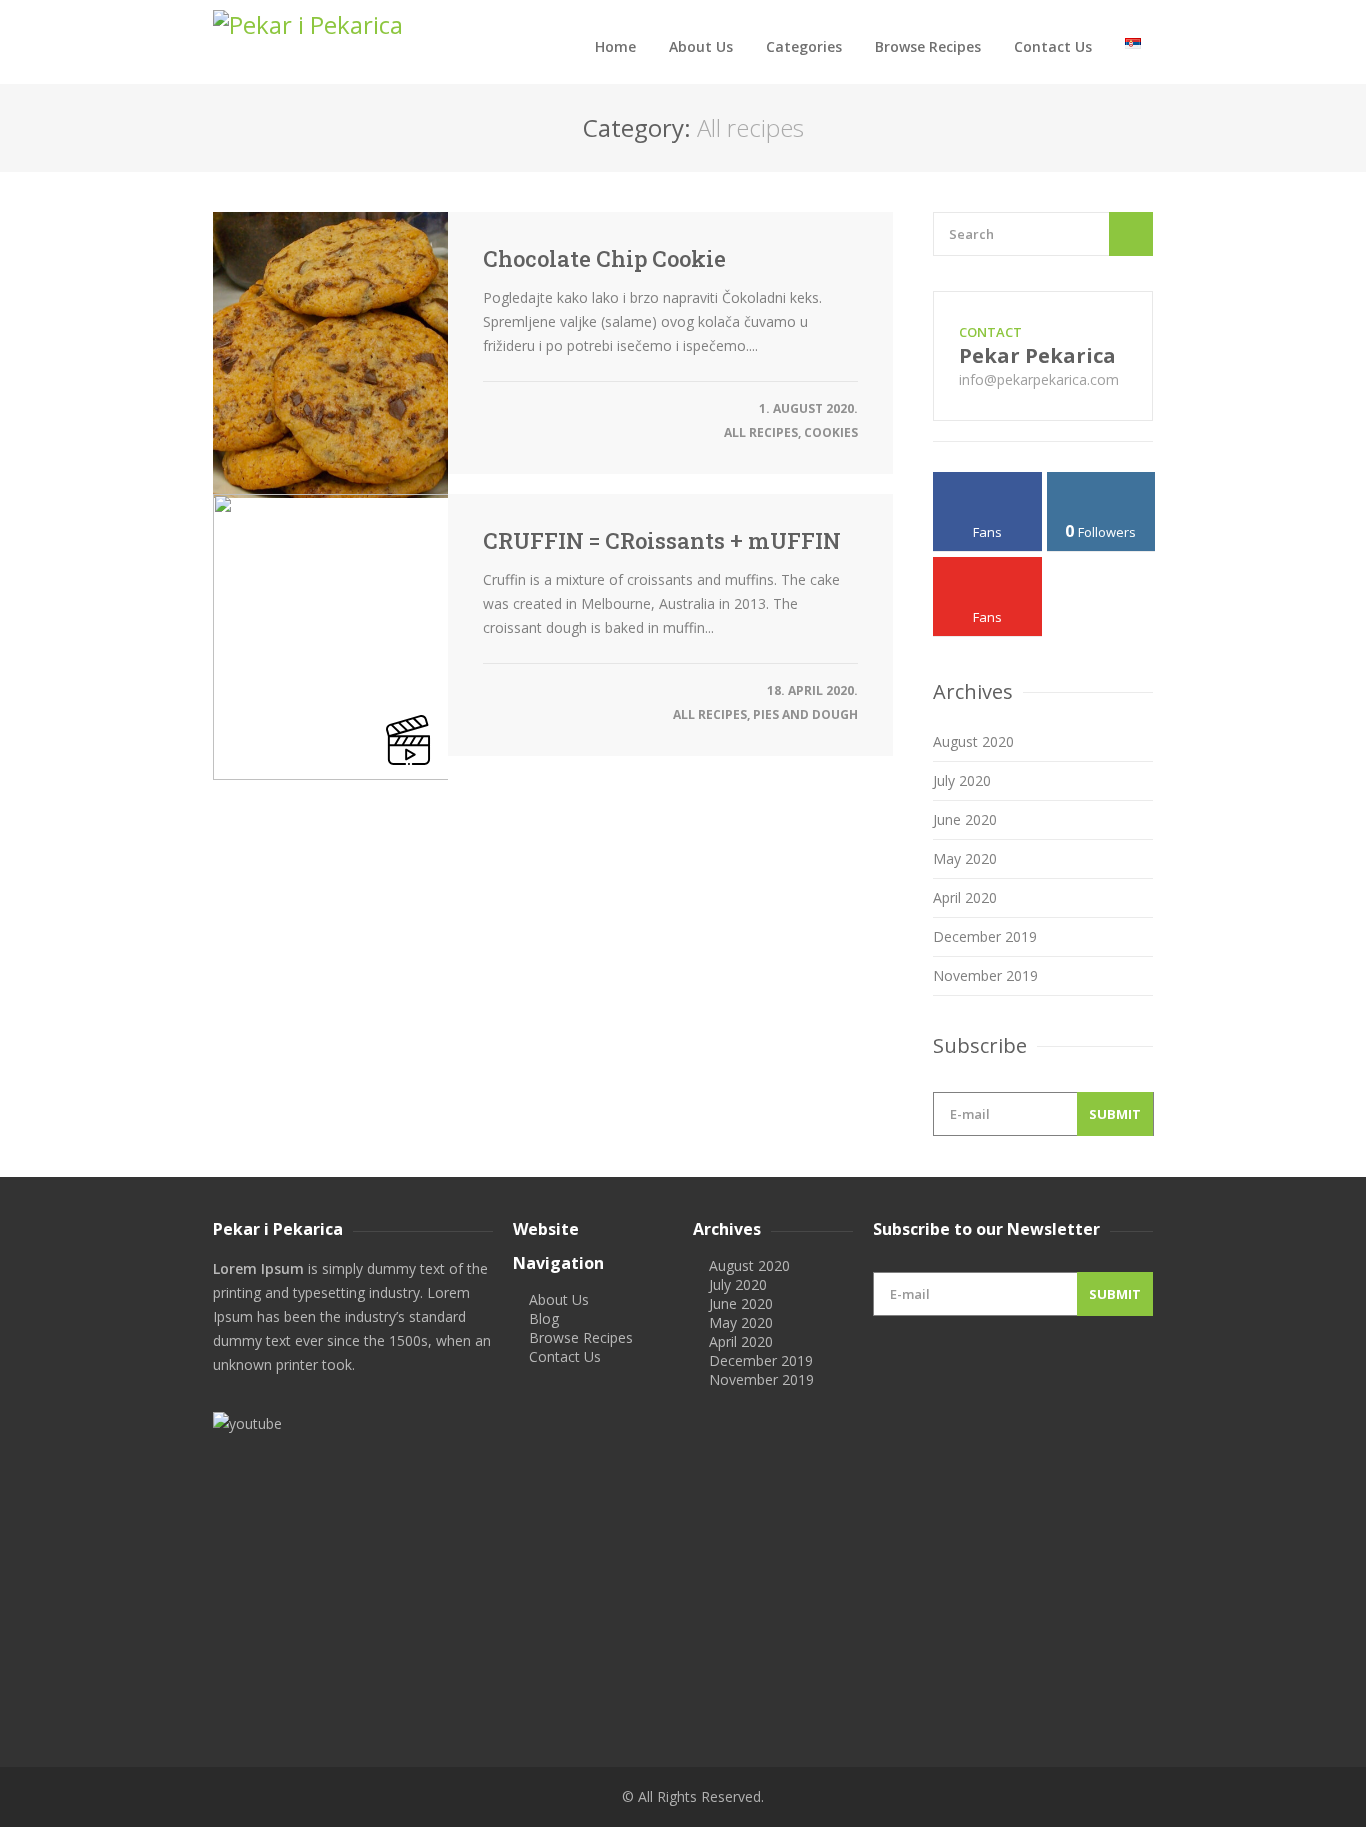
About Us (701, 46)
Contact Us (1053, 46)
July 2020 (962, 780)
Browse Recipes (928, 46)
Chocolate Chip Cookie (604, 259)
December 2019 (985, 936)
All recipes (761, 432)
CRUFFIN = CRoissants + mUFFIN (662, 541)
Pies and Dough (805, 714)
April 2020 (965, 897)
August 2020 (973, 741)
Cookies (831, 432)
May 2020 (965, 858)
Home (615, 46)
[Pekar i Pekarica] (353, 25)
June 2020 (965, 819)
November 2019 (985, 975)
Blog (544, 1318)
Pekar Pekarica (1037, 355)
